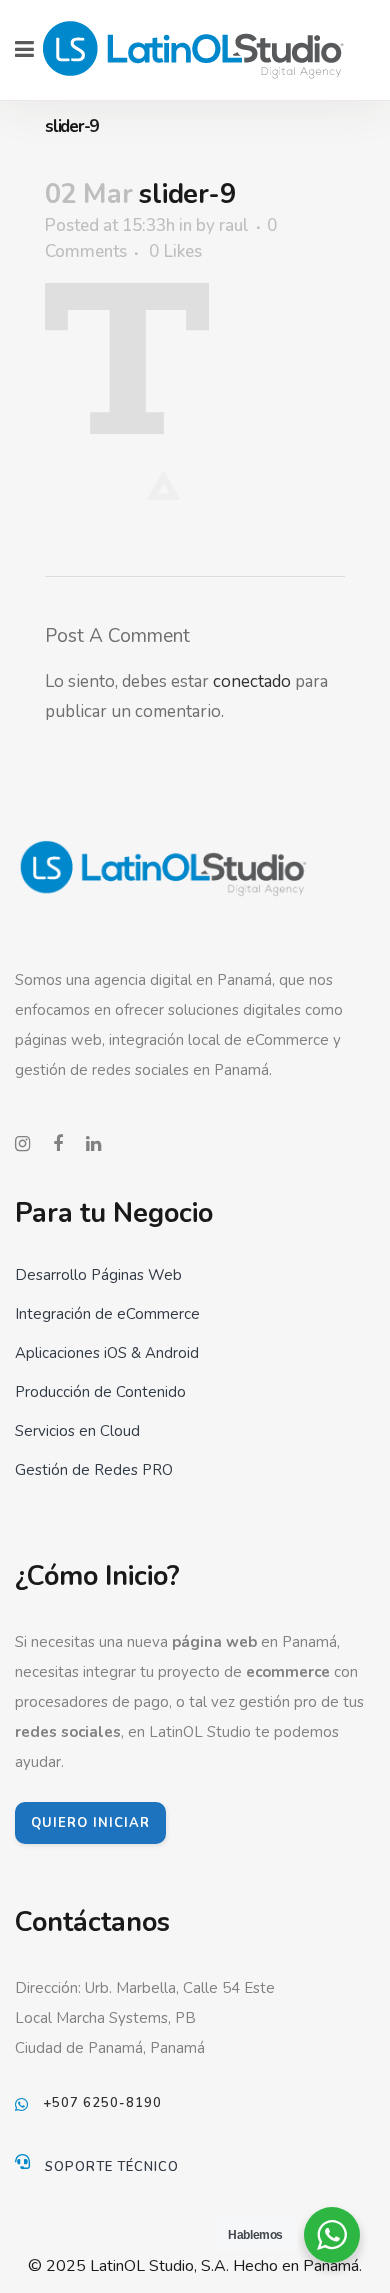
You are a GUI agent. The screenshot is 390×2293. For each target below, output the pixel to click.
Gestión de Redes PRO (94, 1470)
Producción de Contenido (100, 1392)
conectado (252, 681)
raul (234, 225)
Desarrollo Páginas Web (98, 1275)
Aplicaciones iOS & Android (107, 1353)
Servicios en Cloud (77, 1431)
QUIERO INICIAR (90, 1823)
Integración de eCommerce (107, 1314)
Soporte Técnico (112, 2167)
